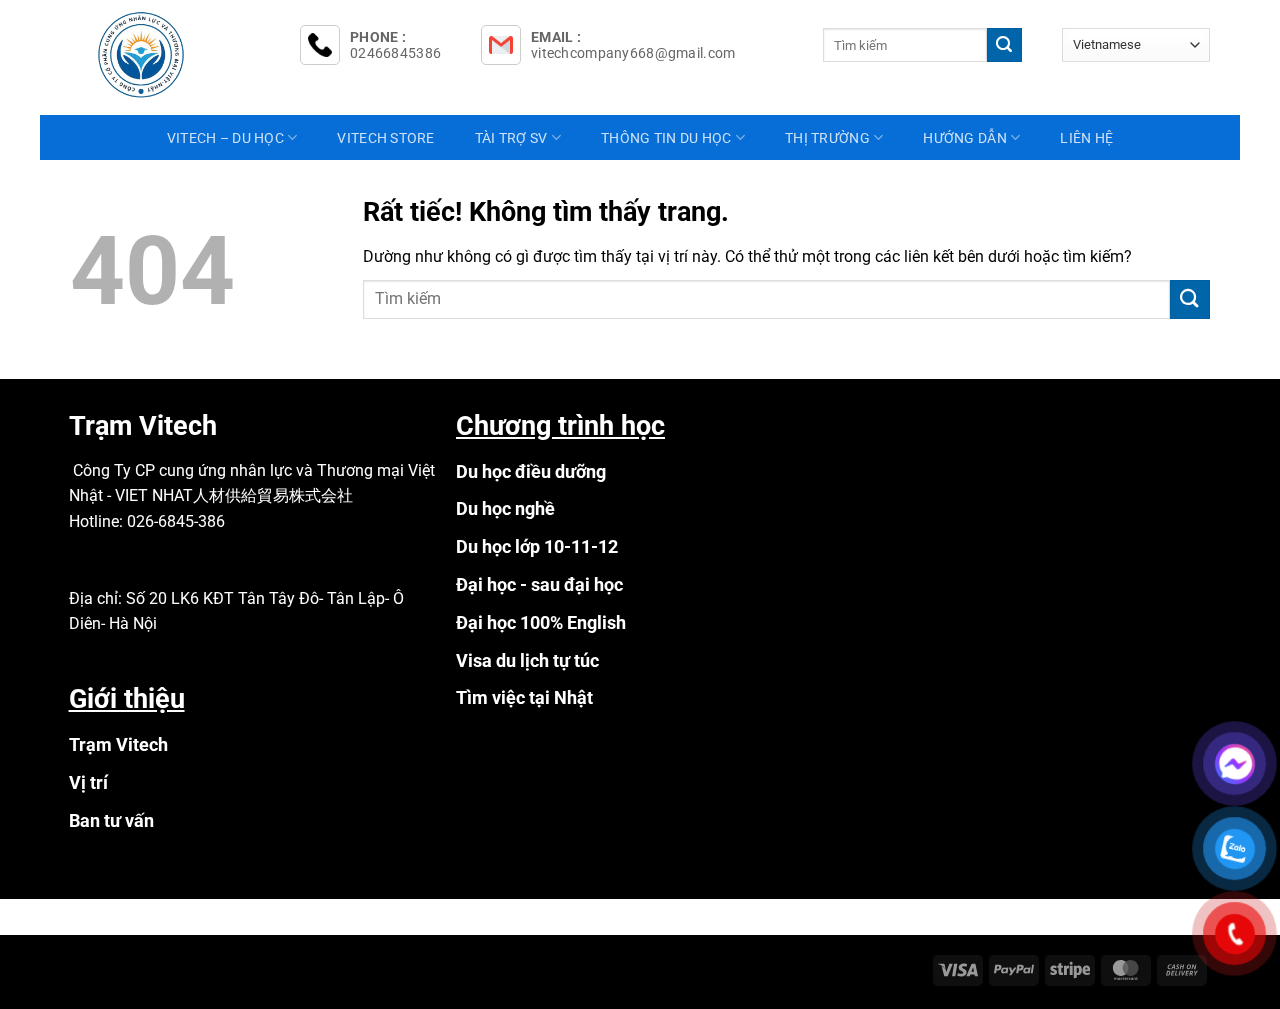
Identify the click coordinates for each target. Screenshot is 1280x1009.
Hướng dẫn (965, 138)
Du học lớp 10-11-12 (537, 546)
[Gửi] (1004, 45)
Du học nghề (505, 508)
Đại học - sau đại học (539, 584)
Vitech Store (385, 138)
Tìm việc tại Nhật (524, 697)
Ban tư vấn (111, 820)
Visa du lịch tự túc (527, 660)
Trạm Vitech (118, 744)
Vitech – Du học (225, 138)
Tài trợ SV (511, 138)
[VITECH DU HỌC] (170, 55)
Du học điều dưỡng (531, 471)
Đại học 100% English (541, 622)
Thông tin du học (666, 138)
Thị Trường (827, 138)
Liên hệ (1086, 138)
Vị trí (88, 782)
